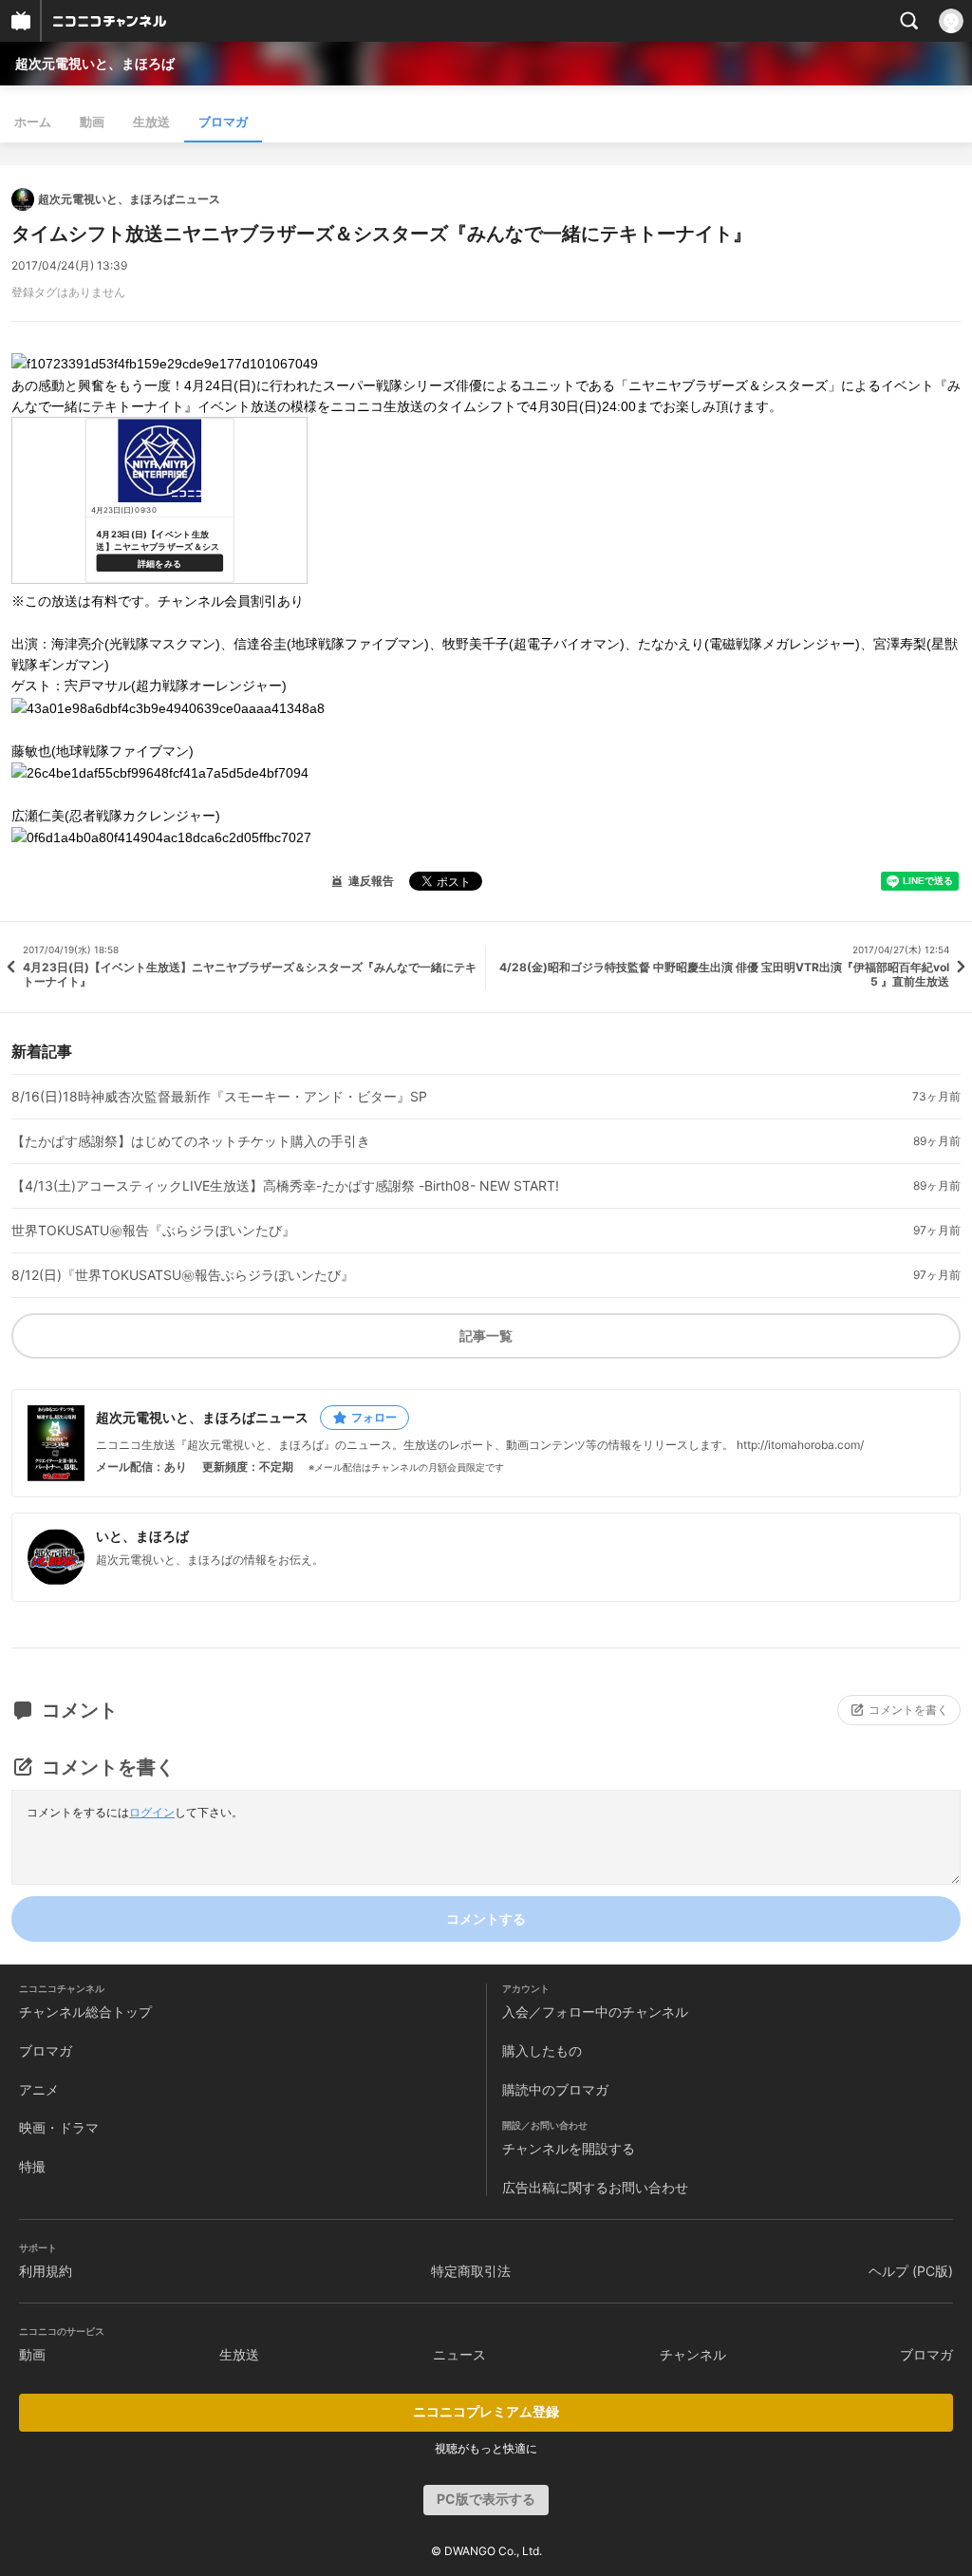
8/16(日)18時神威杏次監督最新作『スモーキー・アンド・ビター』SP (219, 1097)
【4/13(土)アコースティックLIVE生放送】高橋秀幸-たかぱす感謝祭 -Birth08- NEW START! (285, 1186)
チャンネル (693, 2354)
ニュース (459, 2354)
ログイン (152, 1812)
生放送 (151, 122)
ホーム (33, 122)
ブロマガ (223, 122)
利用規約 (46, 2271)
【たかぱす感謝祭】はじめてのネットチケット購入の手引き (191, 1141)
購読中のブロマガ (555, 2089)
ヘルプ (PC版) (911, 2271)
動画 (92, 122)
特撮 (32, 2166)
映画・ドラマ (59, 2127)
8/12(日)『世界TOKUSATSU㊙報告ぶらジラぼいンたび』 (183, 1275)
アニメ (39, 2089)
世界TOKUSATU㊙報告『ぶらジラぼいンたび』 (153, 1231)
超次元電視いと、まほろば (95, 63)
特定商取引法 (471, 2271)
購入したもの (542, 2050)
